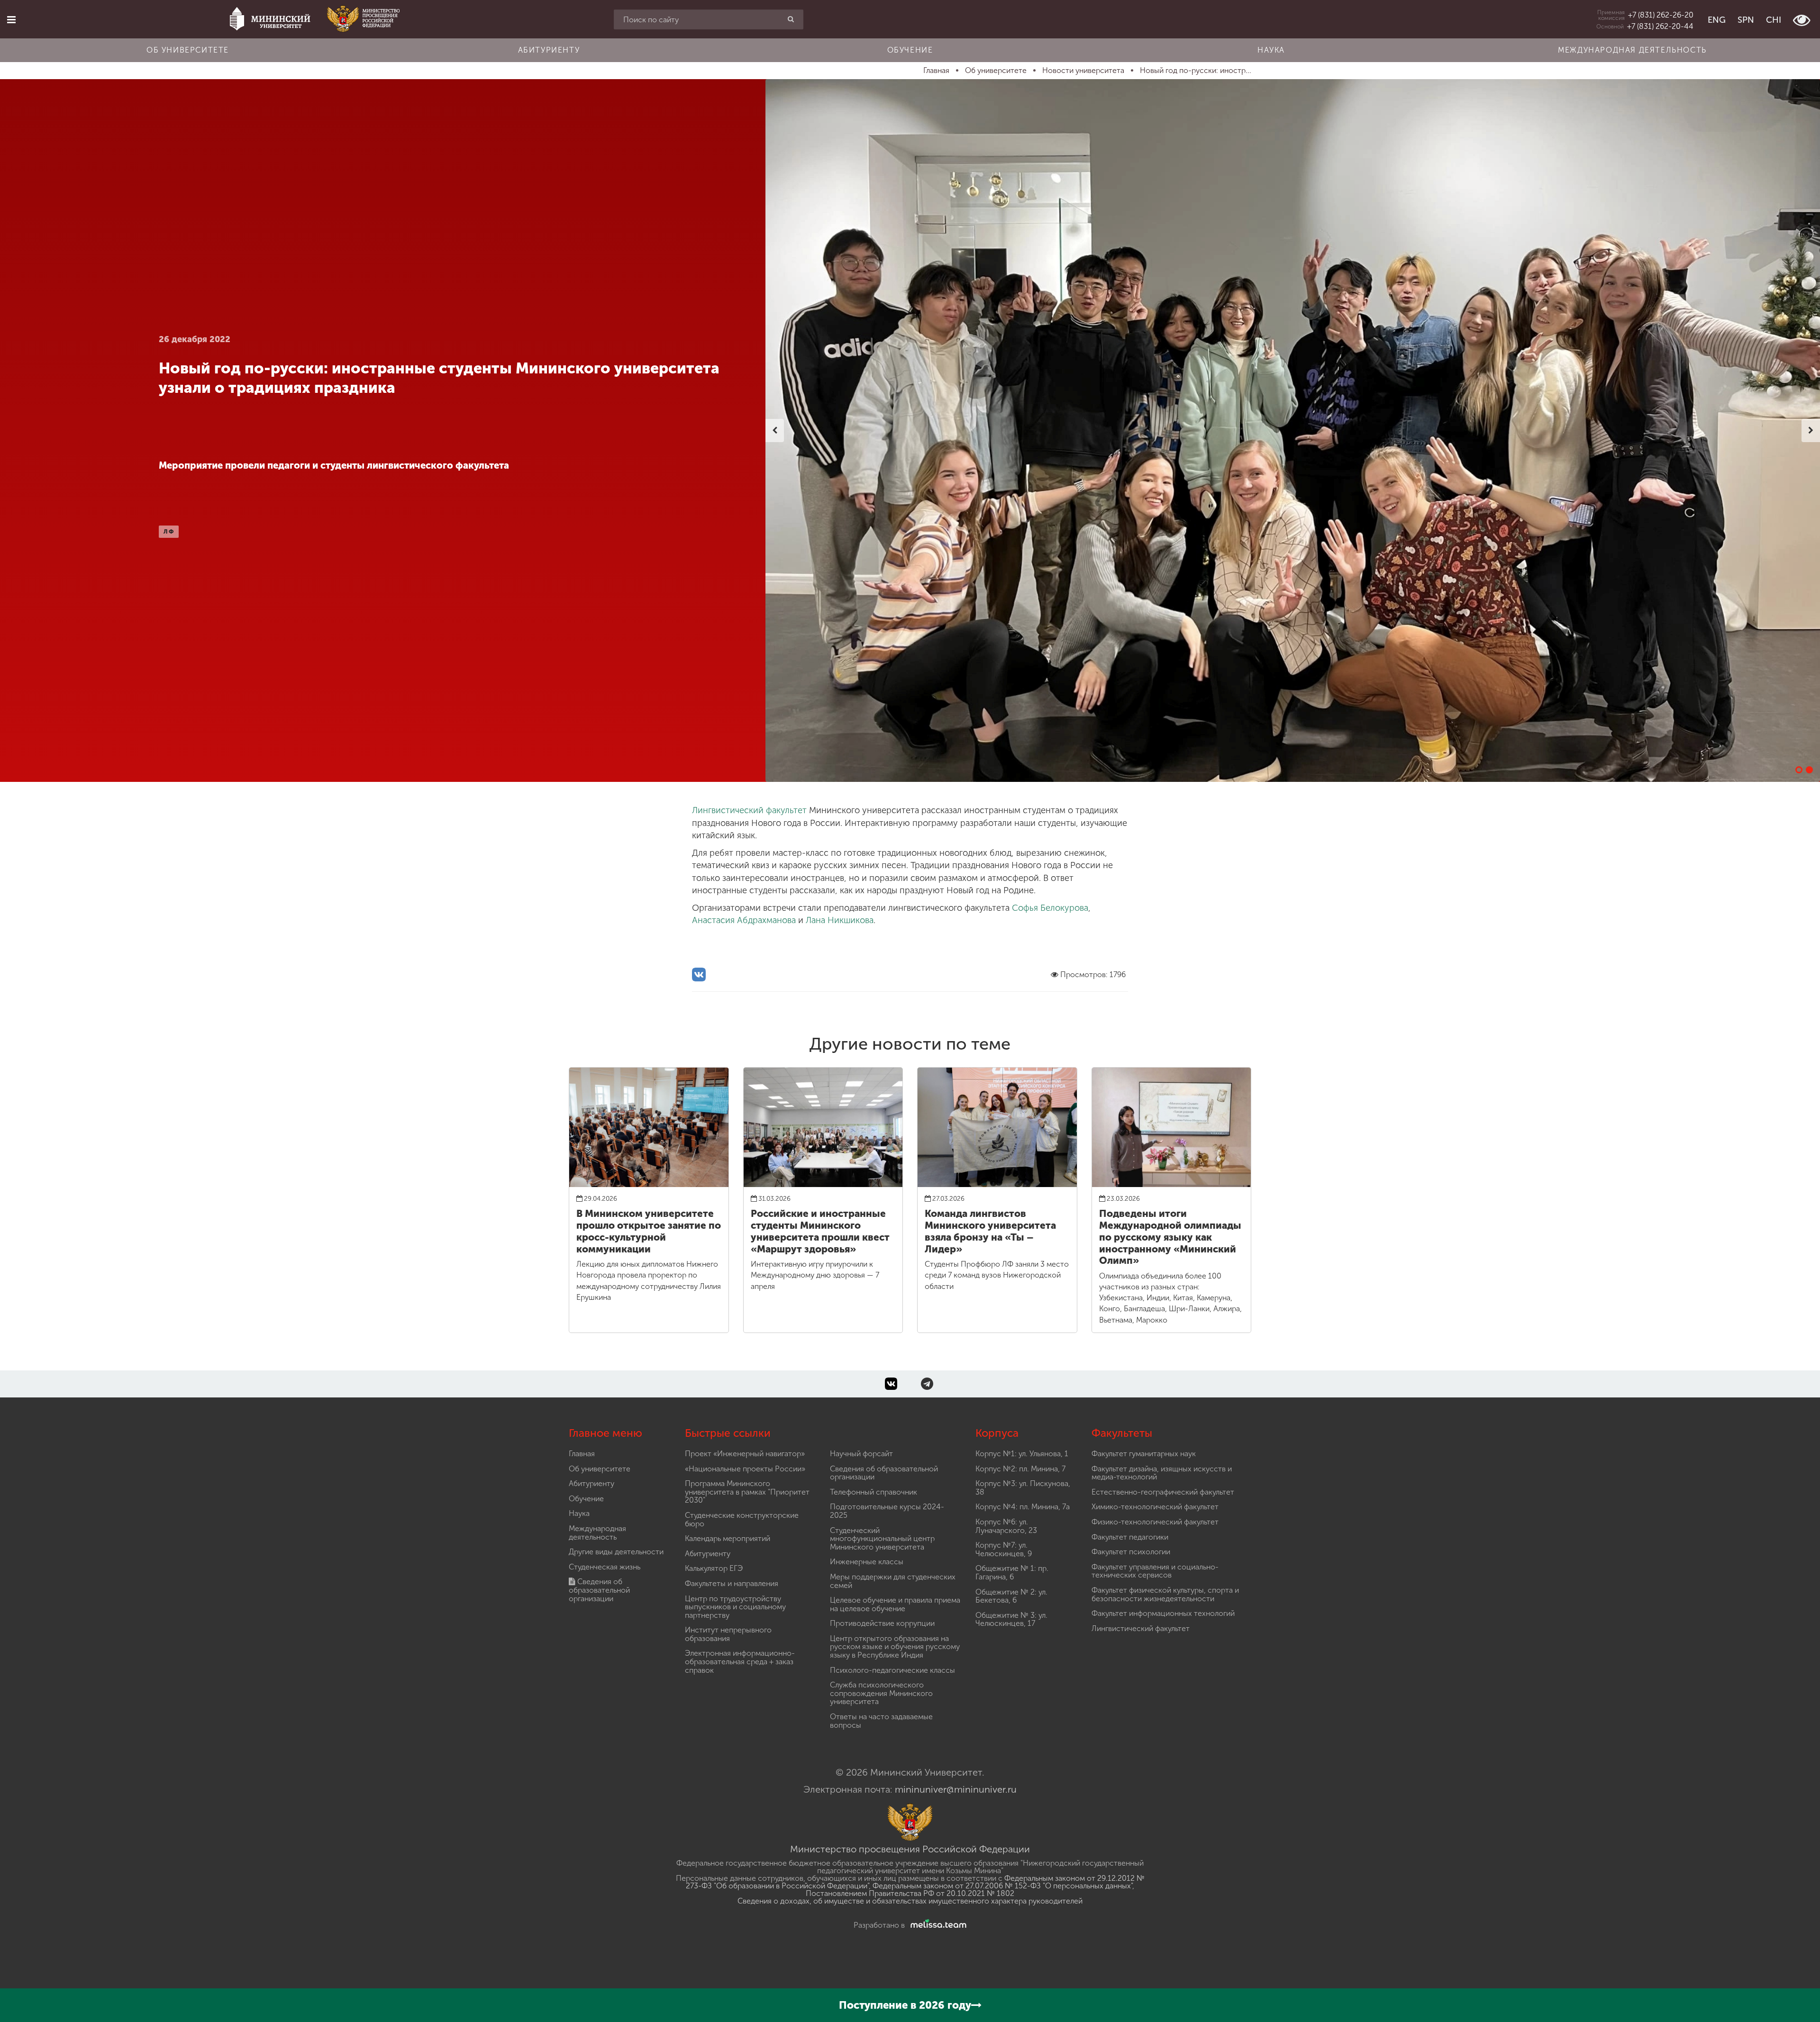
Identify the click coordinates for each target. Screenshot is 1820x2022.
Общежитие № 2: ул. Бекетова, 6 (1011, 1596)
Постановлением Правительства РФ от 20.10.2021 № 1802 (910, 1893)
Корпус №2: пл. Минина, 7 (1020, 1469)
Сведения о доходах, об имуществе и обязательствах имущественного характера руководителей (910, 1901)
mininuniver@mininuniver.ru (956, 1789)
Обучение (910, 50)
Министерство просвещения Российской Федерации (910, 1849)
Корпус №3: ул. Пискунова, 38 (1023, 1488)
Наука (1271, 50)
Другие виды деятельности (616, 1552)
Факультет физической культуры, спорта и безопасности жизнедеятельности (1165, 1594)
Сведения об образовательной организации (599, 1590)
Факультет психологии (1131, 1552)
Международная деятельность (1632, 50)
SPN (1746, 20)
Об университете (188, 50)
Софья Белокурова (1050, 908)
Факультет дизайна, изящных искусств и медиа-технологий (1162, 1473)
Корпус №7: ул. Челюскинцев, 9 (1004, 1549)
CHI (1774, 20)
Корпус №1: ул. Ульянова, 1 (1022, 1454)
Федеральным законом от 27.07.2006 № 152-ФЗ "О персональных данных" (1002, 1886)
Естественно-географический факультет (1163, 1492)
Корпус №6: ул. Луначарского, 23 (1006, 1526)
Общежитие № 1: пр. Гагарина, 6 (1012, 1573)
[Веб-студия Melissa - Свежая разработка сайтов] (937, 1925)
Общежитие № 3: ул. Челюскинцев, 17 (1011, 1619)
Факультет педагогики (1130, 1537)
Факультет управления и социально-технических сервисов (1155, 1571)
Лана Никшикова (840, 920)
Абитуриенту (549, 50)
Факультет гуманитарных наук (1144, 1454)
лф (169, 532)
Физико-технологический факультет (1155, 1522)
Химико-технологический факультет (1155, 1507)
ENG (1717, 20)
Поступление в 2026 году (905, 2005)
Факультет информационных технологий (1163, 1613)
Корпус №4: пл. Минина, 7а (1023, 1507)
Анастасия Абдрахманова (744, 920)
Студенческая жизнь (605, 1567)
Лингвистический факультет (749, 810)
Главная (582, 1454)
